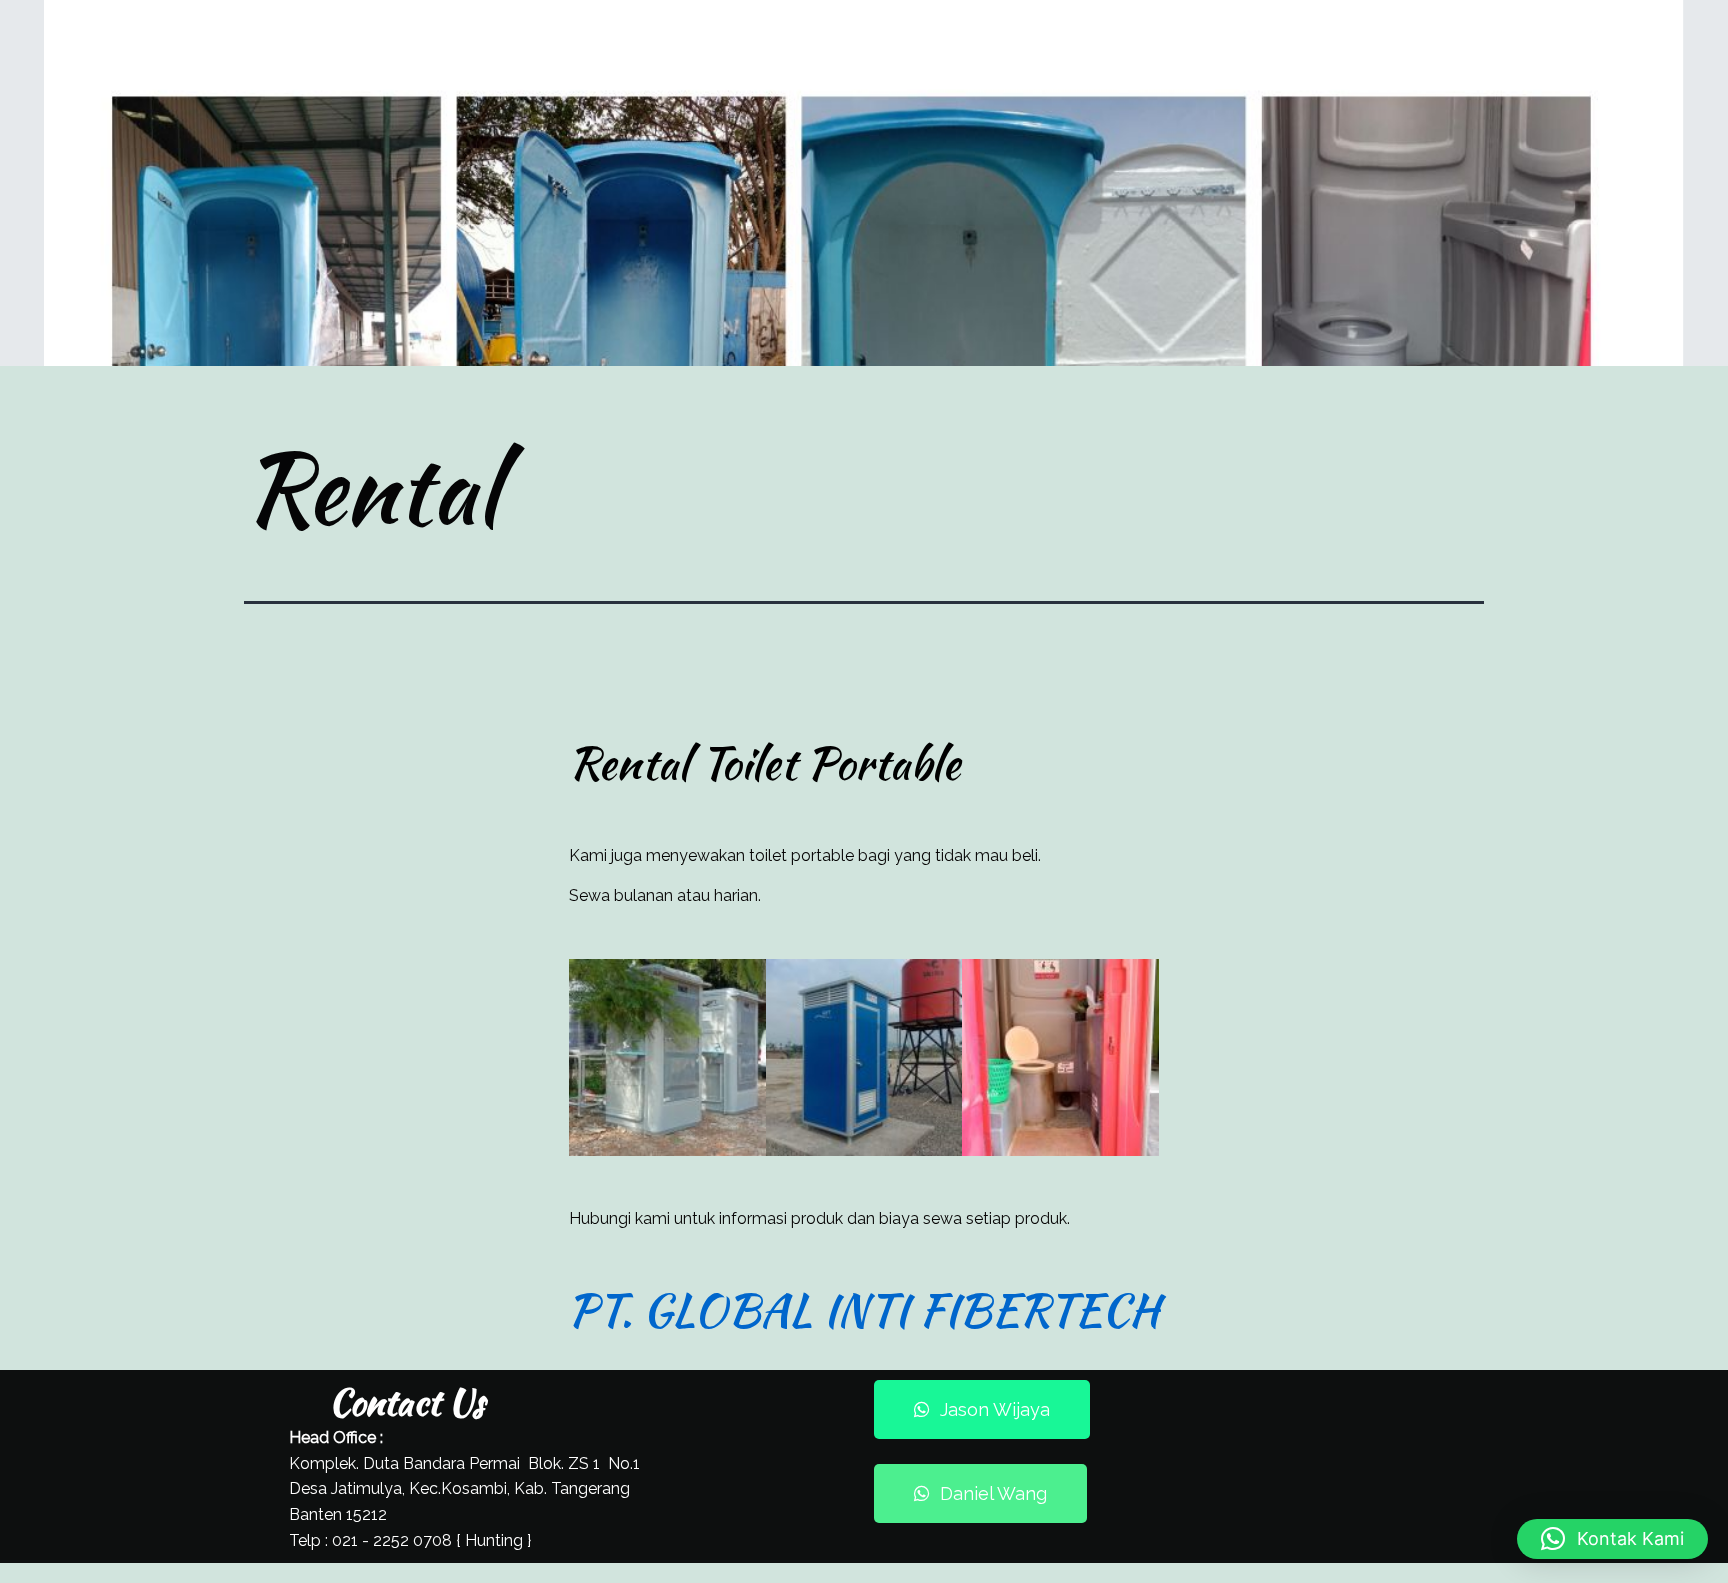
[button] (1612, 1539)
